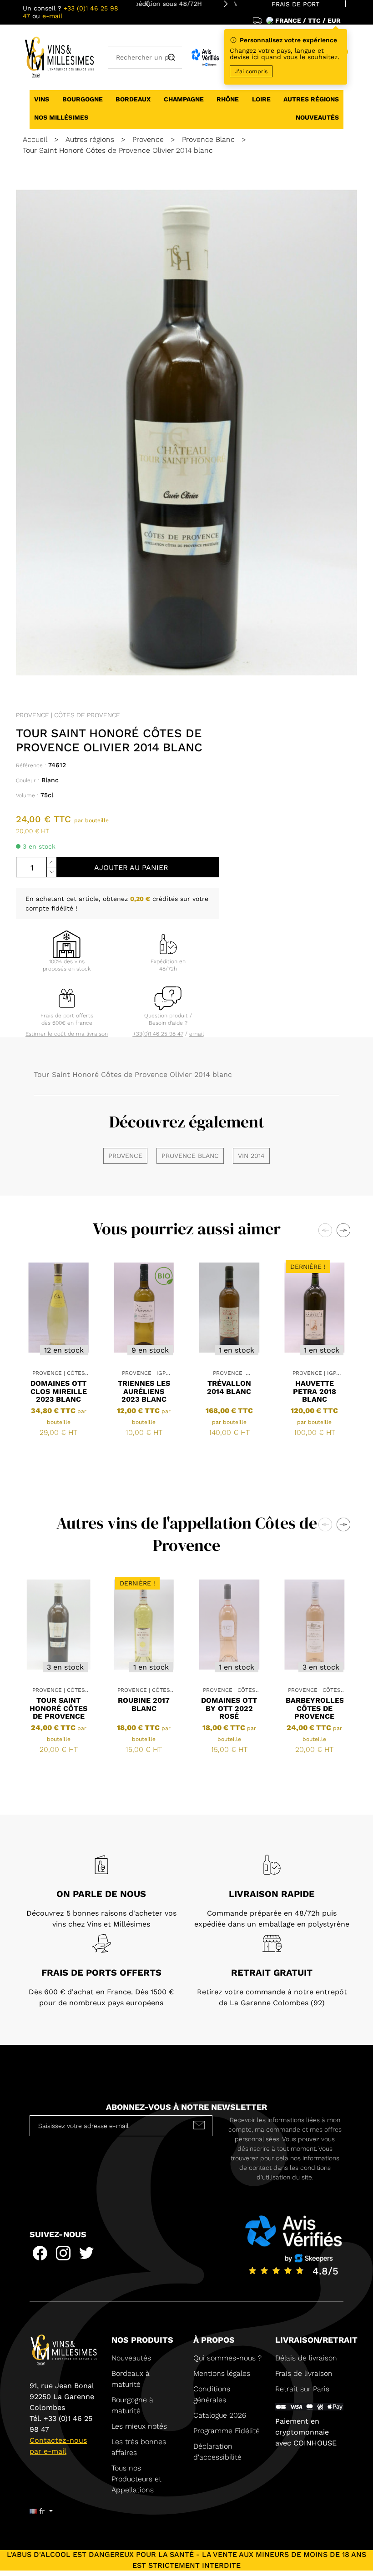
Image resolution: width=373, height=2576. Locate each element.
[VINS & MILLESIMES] (59, 57)
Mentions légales (222, 2373)
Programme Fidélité (227, 2431)
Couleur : (28, 780)
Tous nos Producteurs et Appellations (136, 2479)
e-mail (52, 16)
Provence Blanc (190, 1156)
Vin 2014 (251, 1156)
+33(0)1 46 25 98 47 (158, 1034)
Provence (125, 1156)
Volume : (27, 795)
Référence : (31, 765)
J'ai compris (251, 71)
